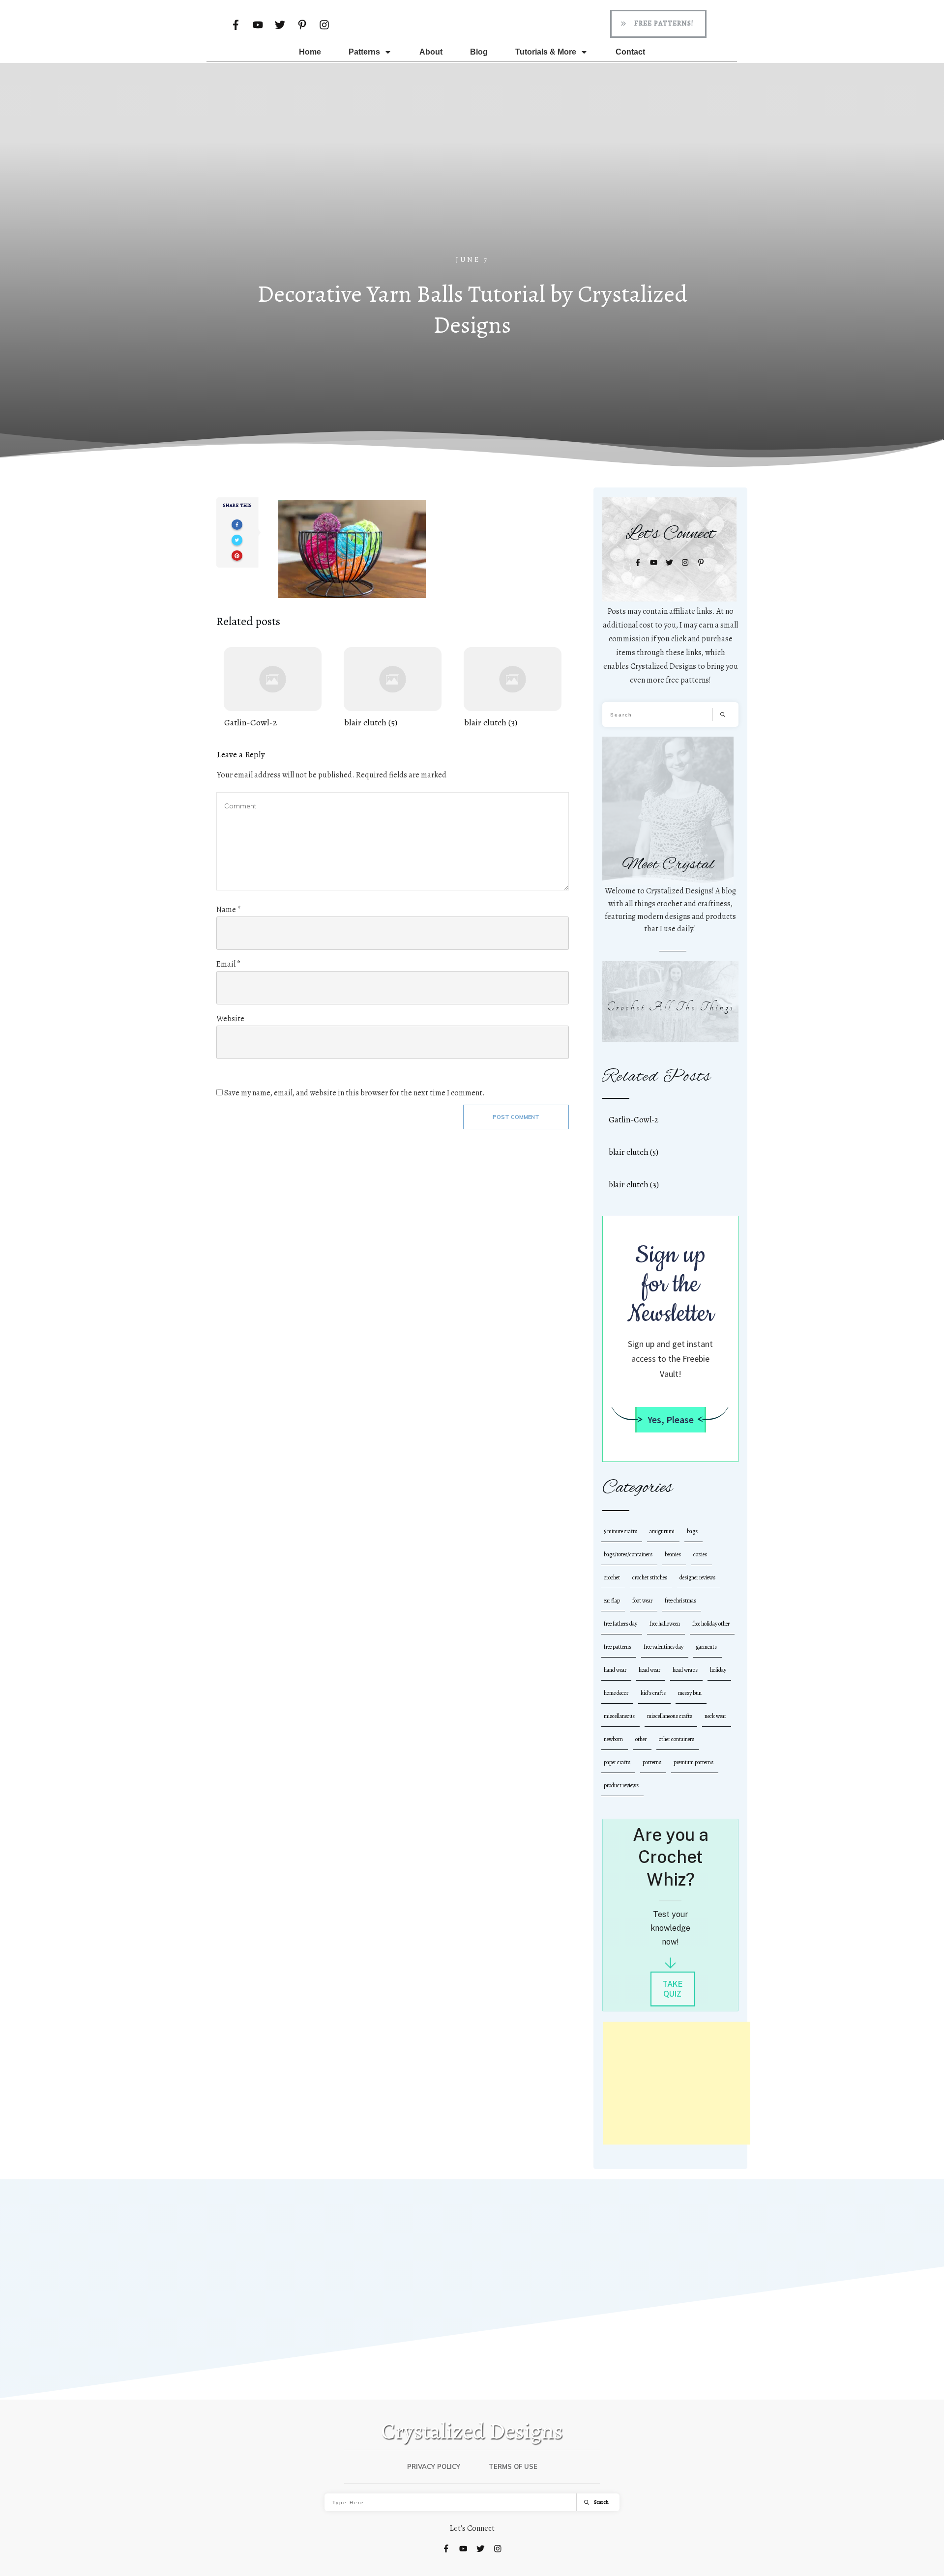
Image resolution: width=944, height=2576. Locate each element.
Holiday (718, 1670)
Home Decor (616, 1693)
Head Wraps (685, 1670)
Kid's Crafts (653, 1693)
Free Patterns (618, 1647)
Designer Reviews (697, 1577)
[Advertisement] (472, 181)
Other (641, 1739)
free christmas (680, 1601)
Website (230, 1019)
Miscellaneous (619, 1716)
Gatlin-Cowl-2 (273, 688)
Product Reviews (621, 1785)
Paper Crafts (617, 1762)
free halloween (665, 1624)
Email (228, 964)
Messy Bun (690, 1693)
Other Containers (677, 1739)
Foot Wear (642, 1601)
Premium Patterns (693, 1762)
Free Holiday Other (711, 1624)
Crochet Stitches (650, 1577)
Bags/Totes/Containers (628, 1554)
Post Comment (516, 1117)
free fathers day (620, 1624)
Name (229, 910)
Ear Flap (612, 1601)
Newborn (613, 1739)
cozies (700, 1554)
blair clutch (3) (513, 688)
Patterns (652, 1762)
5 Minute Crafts (620, 1531)
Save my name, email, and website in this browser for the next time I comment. (354, 1093)
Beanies (673, 1554)
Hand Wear (615, 1670)
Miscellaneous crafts (670, 1716)
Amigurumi (662, 1531)
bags (692, 1531)
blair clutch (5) (393, 688)
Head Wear (649, 1670)
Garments (706, 1647)
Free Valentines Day (664, 1647)
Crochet (612, 1577)
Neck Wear (715, 1716)
